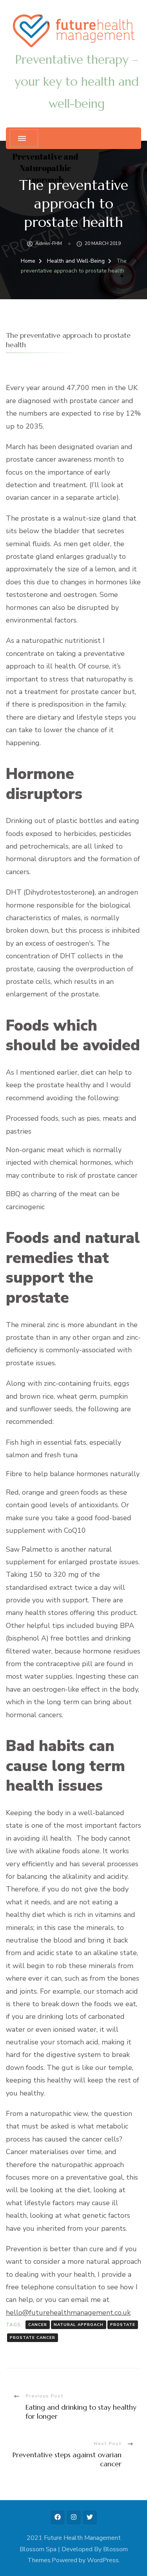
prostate (123, 2325)
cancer (38, 2325)
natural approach (79, 2325)
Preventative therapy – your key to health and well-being (77, 82)
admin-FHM (49, 243)
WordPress (103, 2560)
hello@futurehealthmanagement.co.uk (68, 2313)
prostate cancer (33, 2338)
